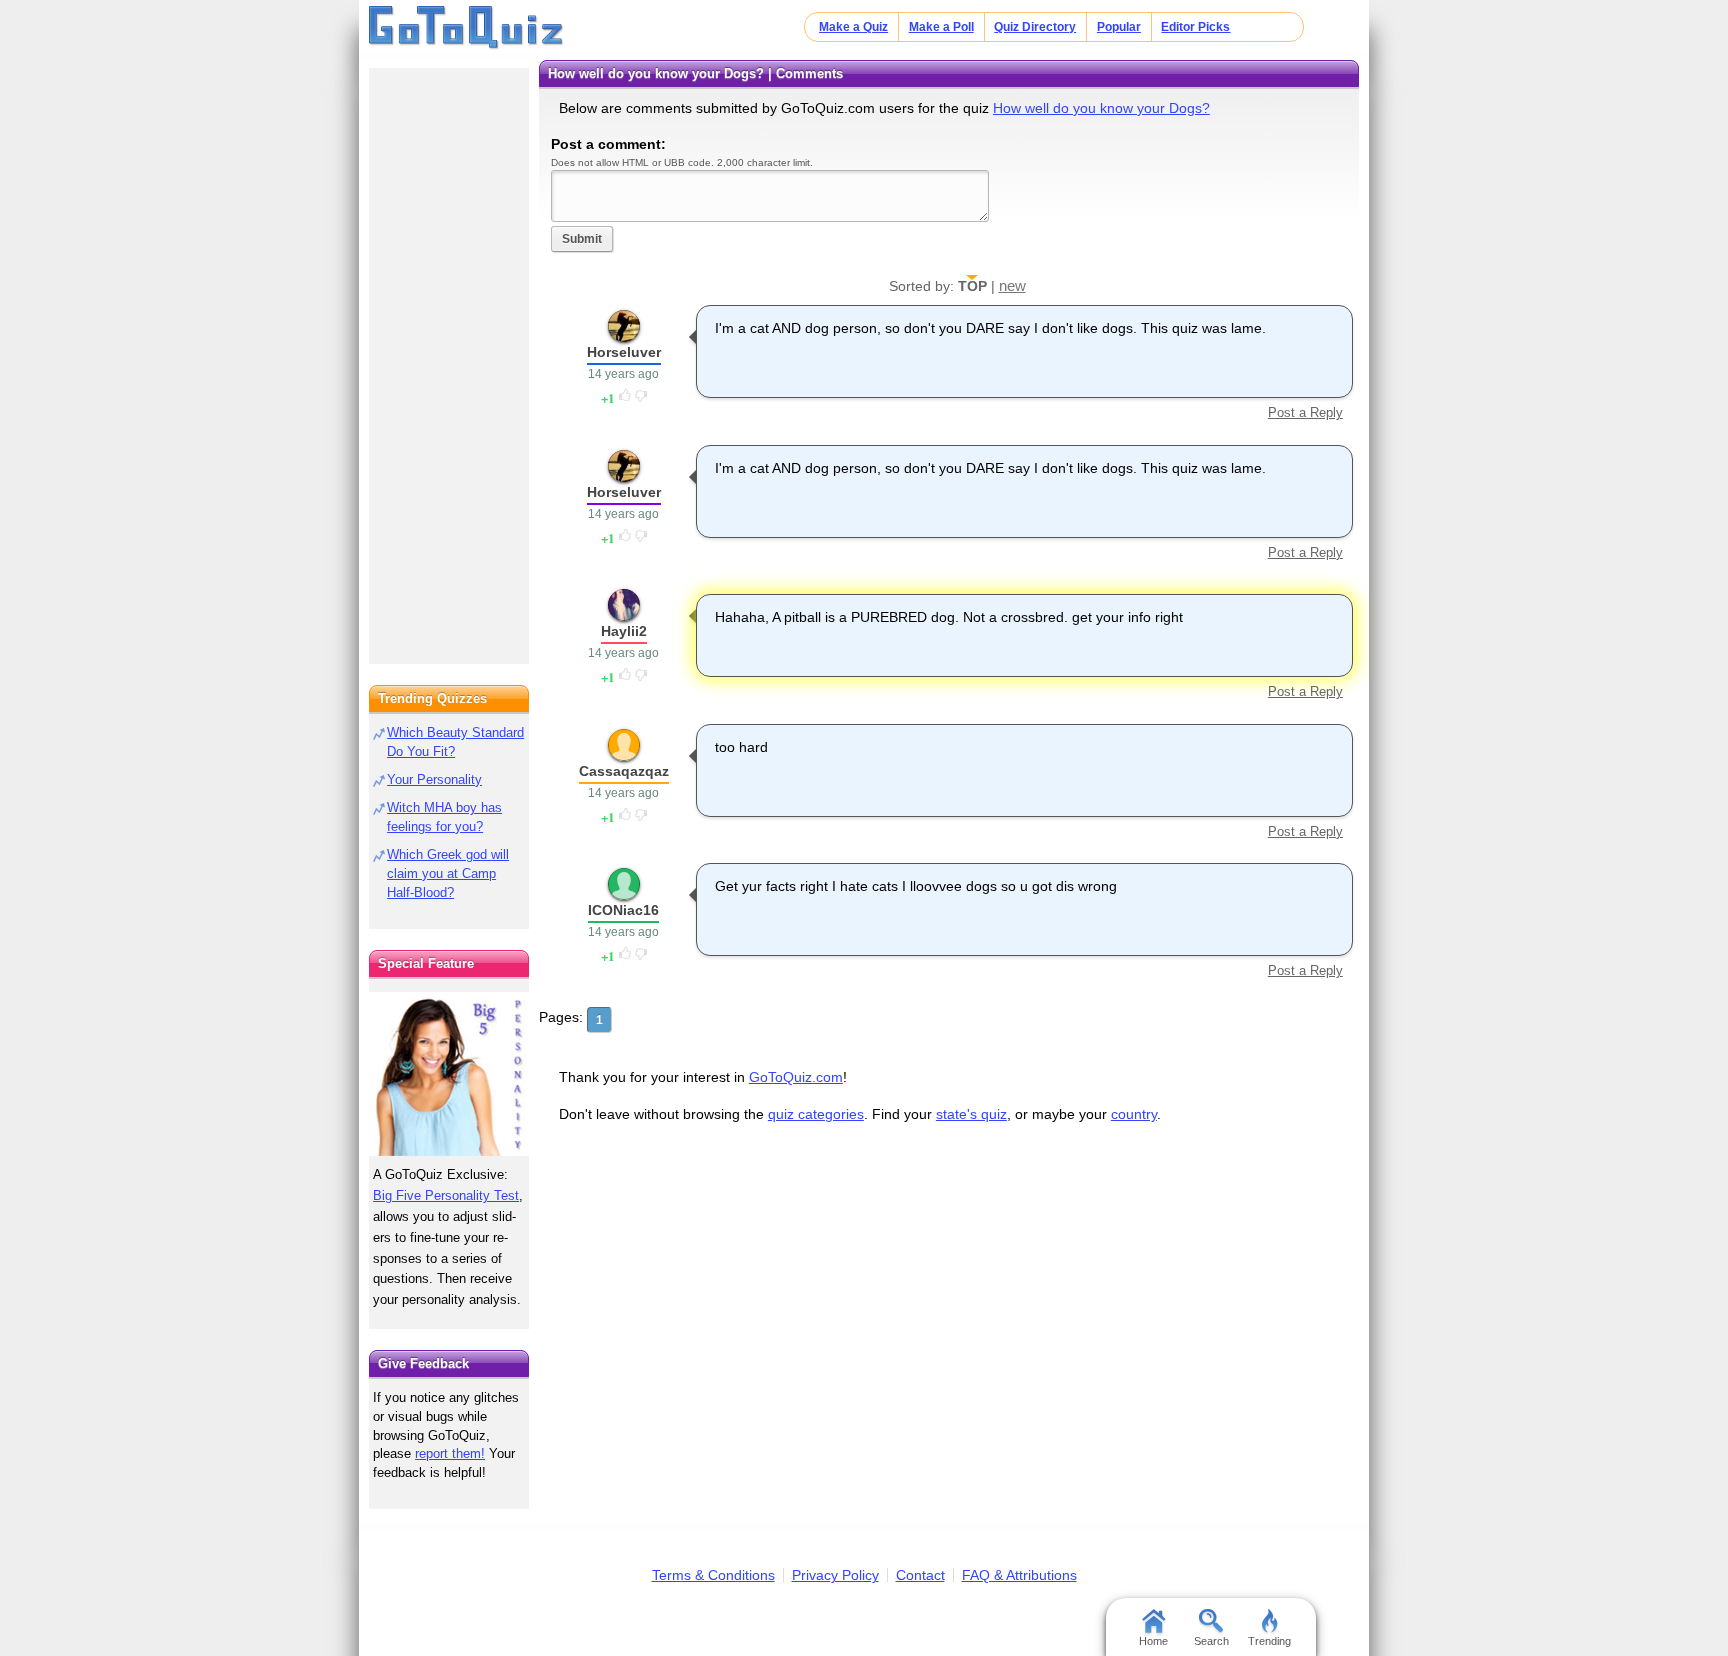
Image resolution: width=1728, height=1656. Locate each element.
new (1012, 285)
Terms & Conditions (713, 1575)
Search (1211, 1641)
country (1134, 1114)
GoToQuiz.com (796, 1077)
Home (1153, 1641)
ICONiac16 (623, 910)
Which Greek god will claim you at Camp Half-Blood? (448, 873)
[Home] (466, 28)
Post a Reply (1305, 412)
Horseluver (624, 352)
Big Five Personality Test (446, 1195)
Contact (920, 1575)
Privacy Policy (835, 1575)
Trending (1269, 1641)
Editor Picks (1195, 27)
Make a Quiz (853, 27)
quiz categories (816, 1114)
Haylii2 (624, 631)
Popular (1119, 27)
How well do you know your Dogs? (1101, 108)
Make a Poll (941, 27)
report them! (450, 1453)
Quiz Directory (1035, 27)
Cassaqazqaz (624, 771)
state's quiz (971, 1114)
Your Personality (434, 779)
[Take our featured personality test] (449, 1074)
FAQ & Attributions (1019, 1575)
